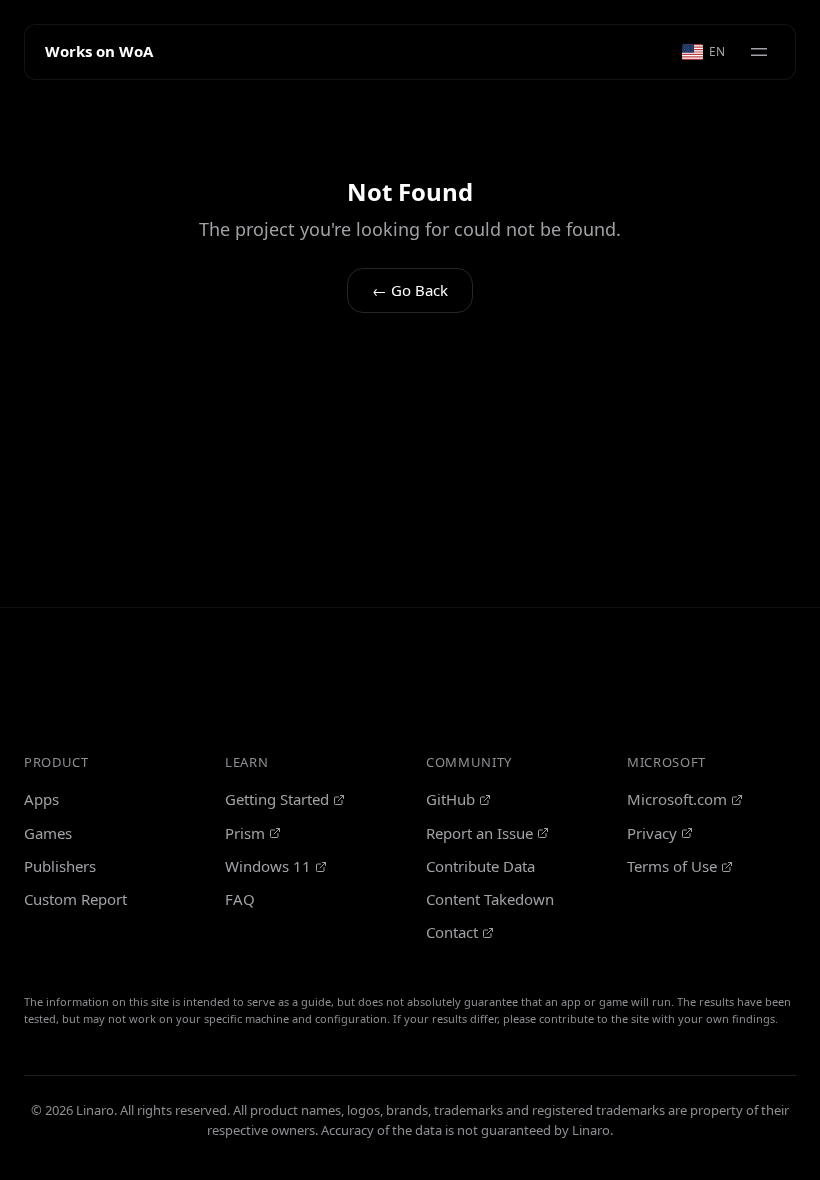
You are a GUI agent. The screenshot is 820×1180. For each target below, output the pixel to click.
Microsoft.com (677, 799)
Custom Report (75, 899)
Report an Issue (479, 833)
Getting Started (277, 799)
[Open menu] (759, 52)
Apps (41, 799)
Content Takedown (490, 899)
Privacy (652, 833)
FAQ (240, 899)
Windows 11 (268, 866)
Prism (245, 833)
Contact (452, 932)
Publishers (60, 866)
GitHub (450, 799)
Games (48, 833)
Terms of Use (672, 866)
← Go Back (410, 290)
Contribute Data (480, 866)
